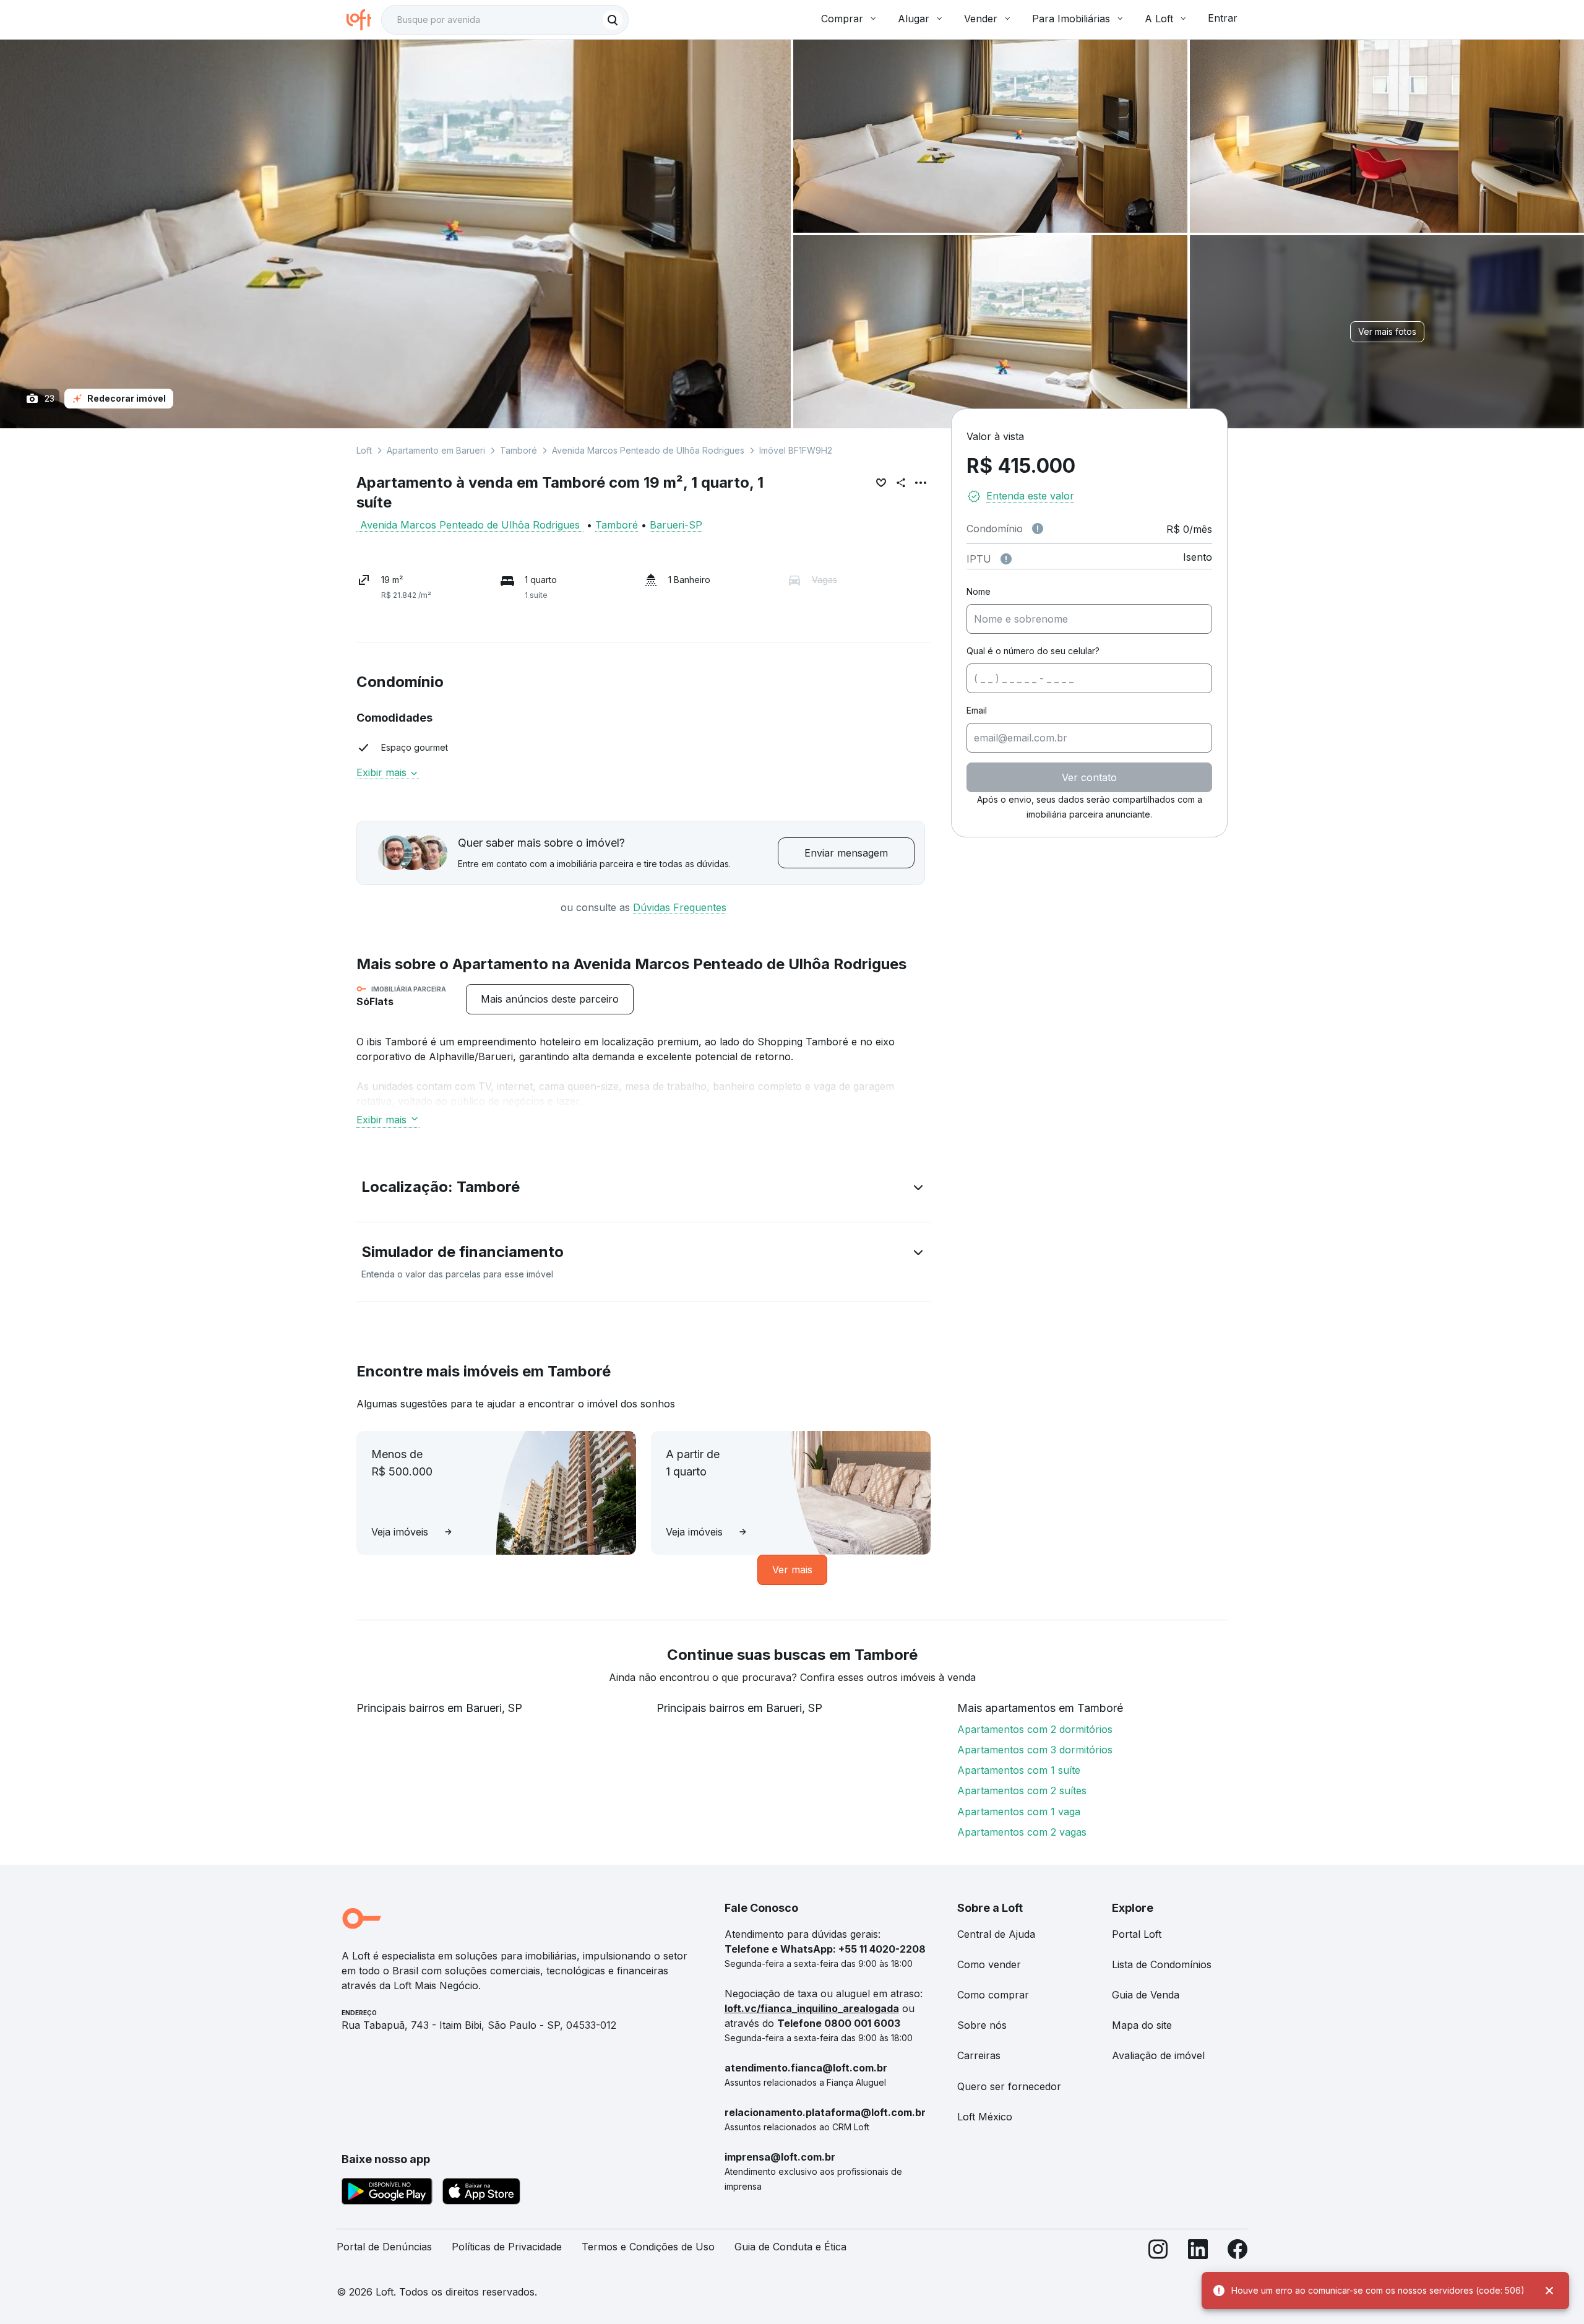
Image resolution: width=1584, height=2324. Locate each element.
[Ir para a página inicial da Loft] (364, 20)
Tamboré (519, 450)
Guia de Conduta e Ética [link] (790, 2247)
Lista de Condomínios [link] (1162, 1964)
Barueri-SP (676, 525)
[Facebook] (1237, 2252)
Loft (364, 450)
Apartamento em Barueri (436, 450)
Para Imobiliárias (1071, 19)
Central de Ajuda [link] (996, 1934)
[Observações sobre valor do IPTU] (1006, 559)
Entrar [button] (1223, 18)
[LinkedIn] (1198, 2252)
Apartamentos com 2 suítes (1022, 1791)
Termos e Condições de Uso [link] (648, 2247)
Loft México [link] (985, 2117)
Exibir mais (381, 1120)
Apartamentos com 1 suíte (1019, 1770)
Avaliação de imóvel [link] (1158, 2055)
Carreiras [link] (979, 2055)
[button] (643, 1190)
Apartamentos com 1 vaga (1019, 1812)
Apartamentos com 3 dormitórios (1035, 1750)
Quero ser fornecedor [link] (1009, 2086)
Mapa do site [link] (1142, 2025)
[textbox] (505, 20)
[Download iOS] (481, 2193)
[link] (550, 999)
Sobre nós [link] (982, 2025)
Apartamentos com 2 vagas (1022, 1832)
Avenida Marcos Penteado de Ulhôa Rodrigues (648, 450)
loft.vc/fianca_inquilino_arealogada (812, 2008)
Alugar (914, 19)
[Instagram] (1158, 2252)
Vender (981, 19)
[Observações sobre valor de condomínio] (1038, 529)
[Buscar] (613, 20)
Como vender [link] (989, 1964)
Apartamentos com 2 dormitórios (1035, 1729)
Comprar (842, 19)
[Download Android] (387, 2193)
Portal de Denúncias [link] (384, 2247)
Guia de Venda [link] (1146, 1995)
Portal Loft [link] (1137, 1934)
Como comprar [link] (993, 1995)
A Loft (1159, 19)
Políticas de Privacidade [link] (507, 2247)
